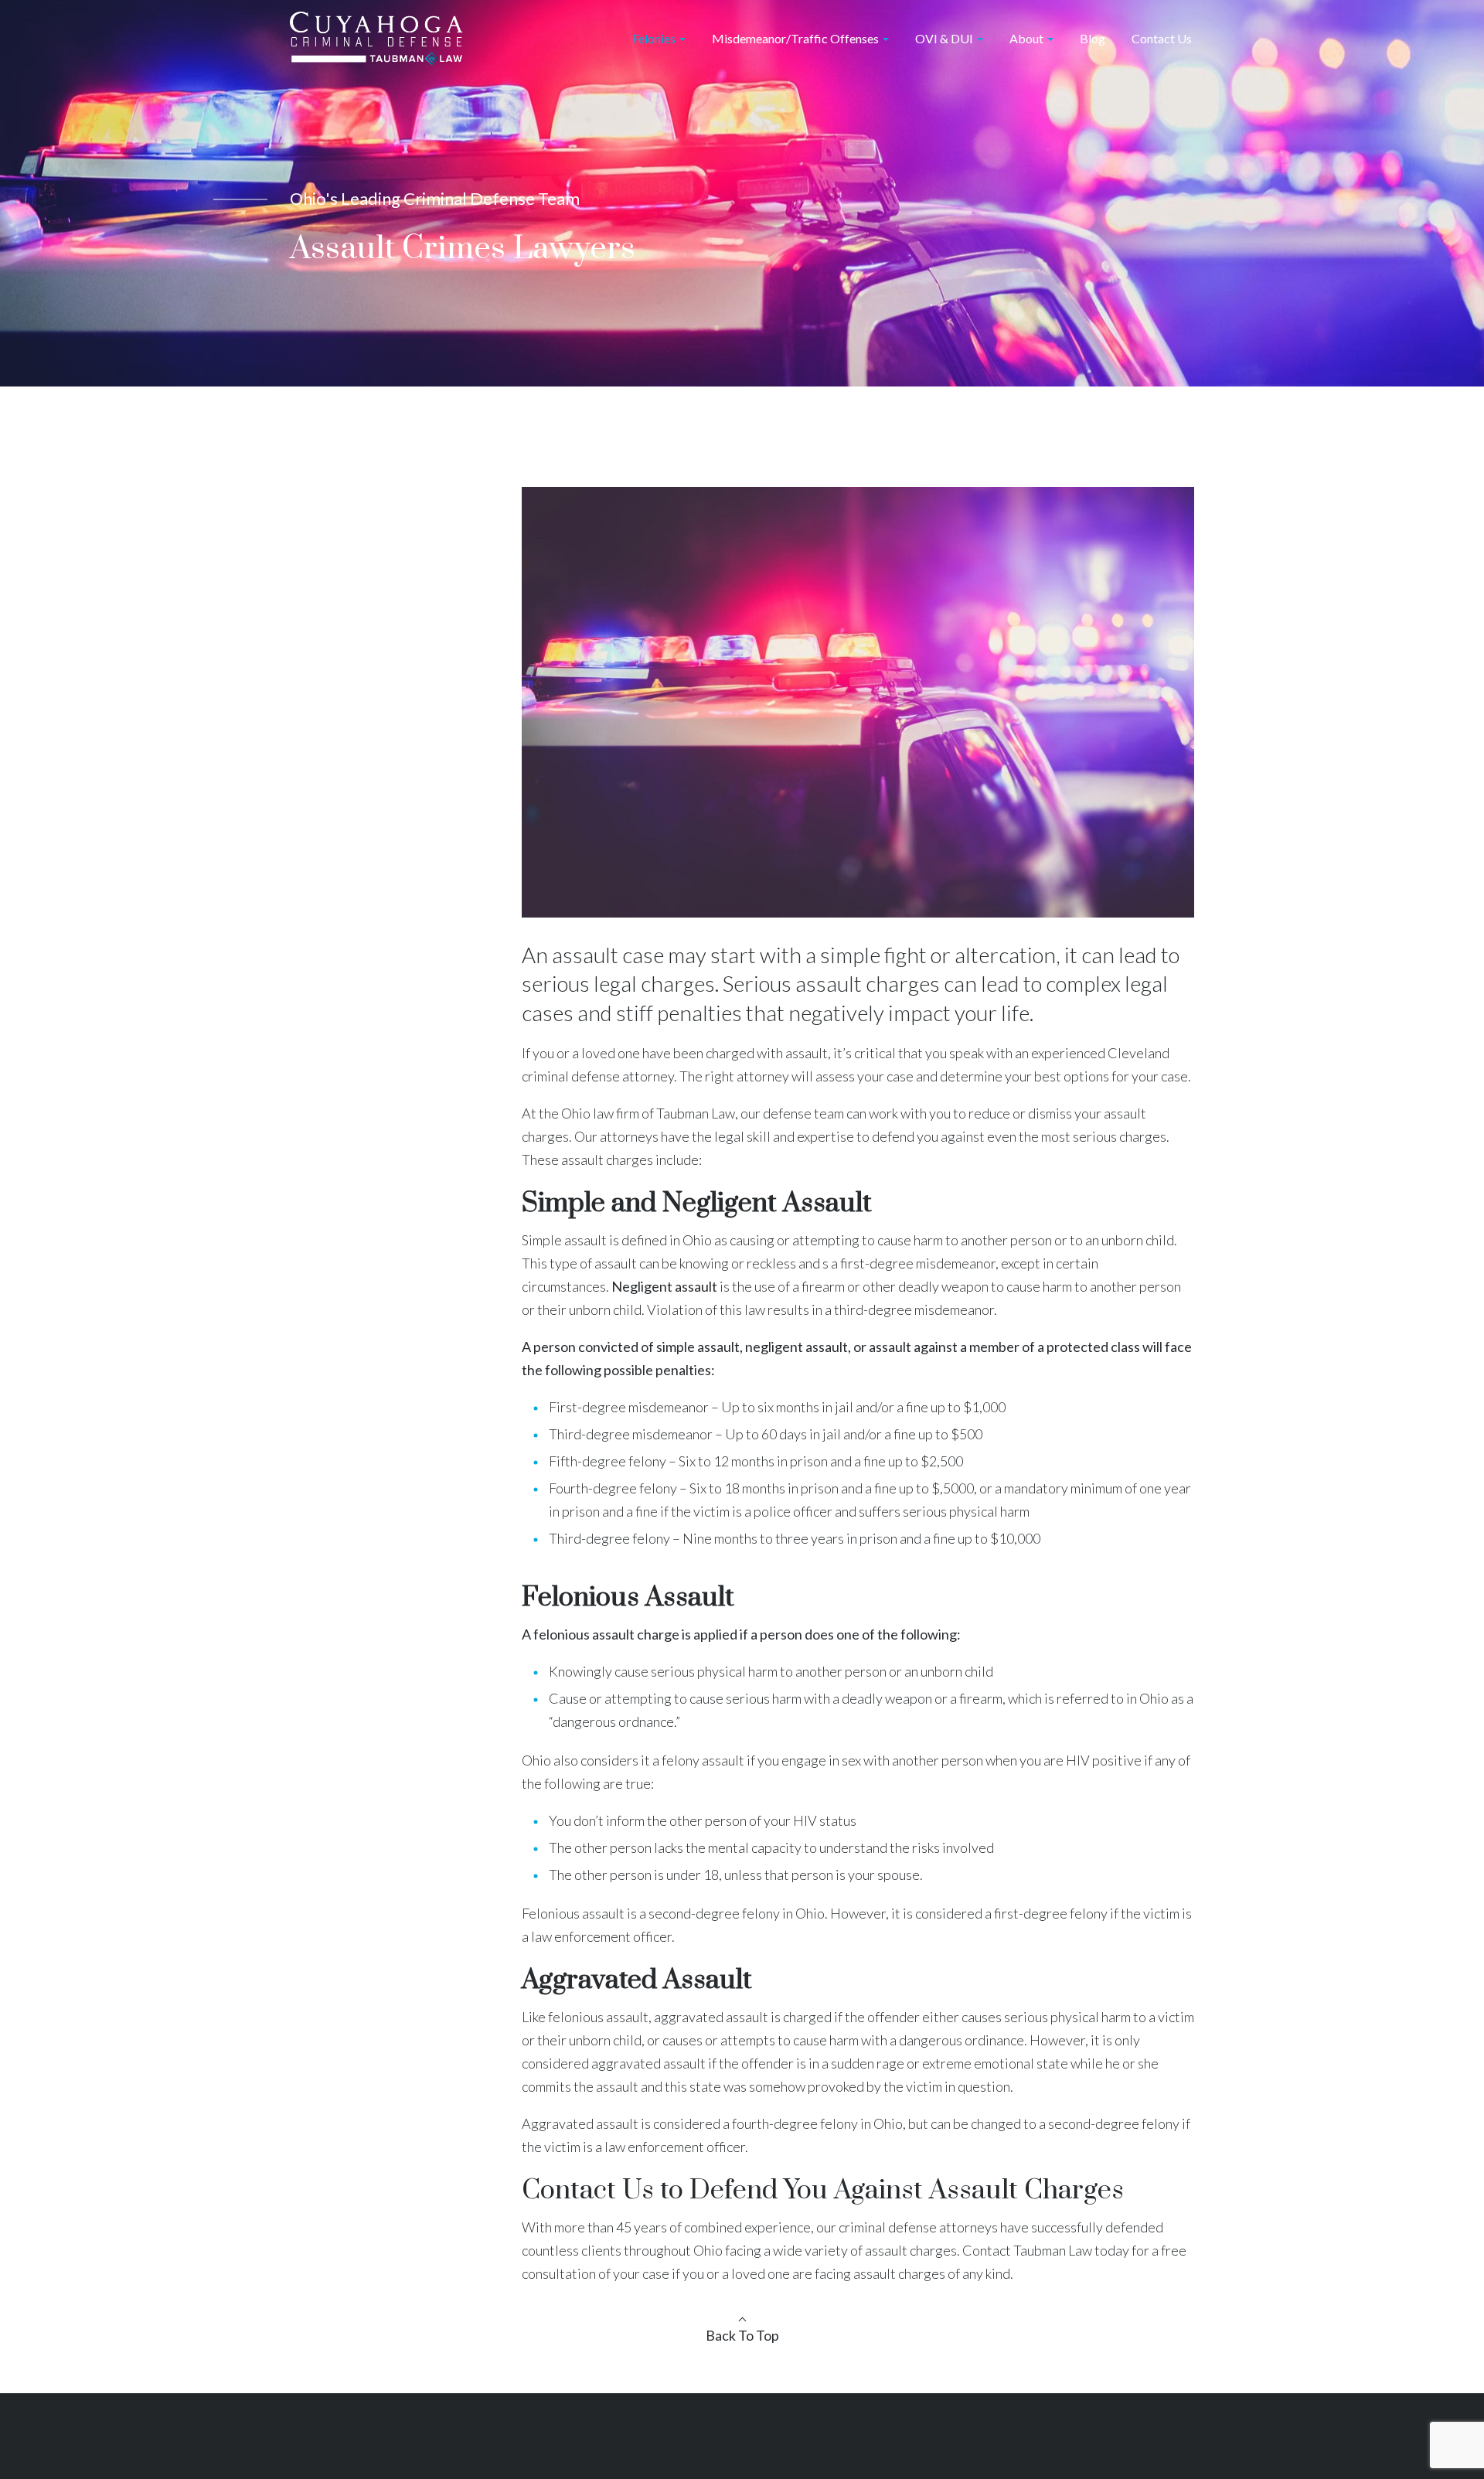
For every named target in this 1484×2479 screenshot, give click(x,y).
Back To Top (742, 2335)
